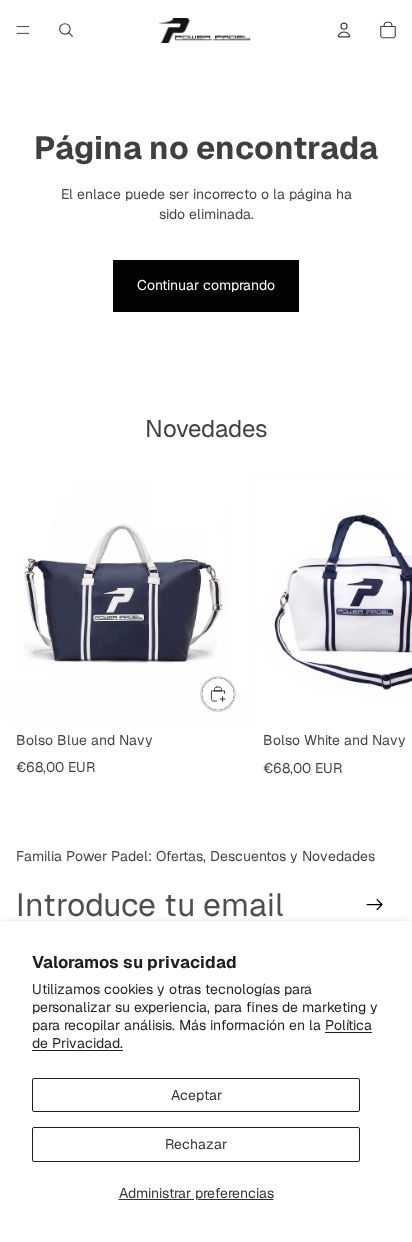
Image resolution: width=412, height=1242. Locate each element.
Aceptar (196, 1095)
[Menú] (23, 30)
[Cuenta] (344, 30)
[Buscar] (66, 30)
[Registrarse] (375, 905)
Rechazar (196, 1144)
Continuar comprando (206, 285)
